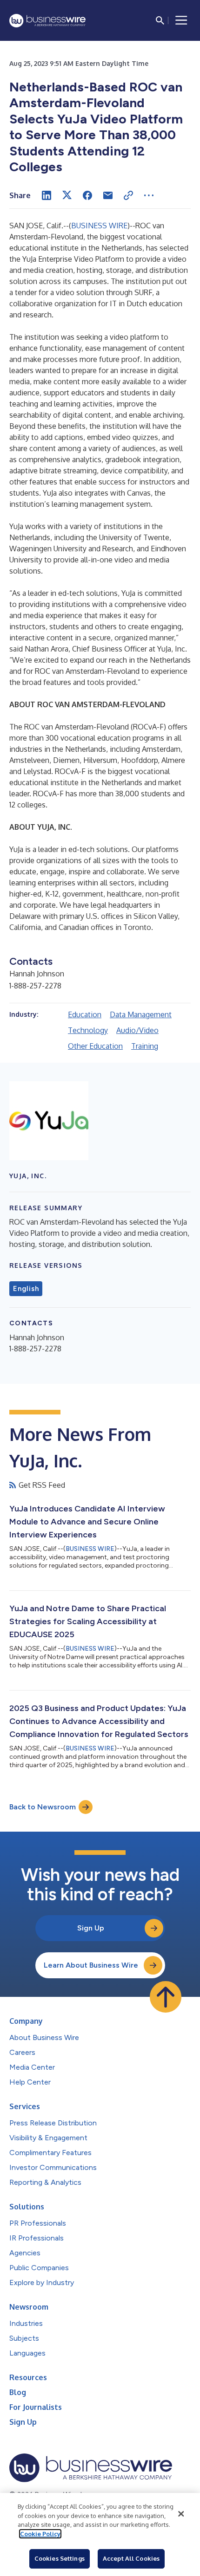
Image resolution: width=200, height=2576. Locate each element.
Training (145, 1046)
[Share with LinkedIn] (47, 195)
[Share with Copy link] (128, 195)
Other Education (95, 1046)
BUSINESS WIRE (99, 226)
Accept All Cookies (131, 2558)
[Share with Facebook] (87, 195)
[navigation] (181, 20)
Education (85, 1014)
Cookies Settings (60, 2558)
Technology (88, 1030)
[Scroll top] (166, 1997)
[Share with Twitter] (67, 195)
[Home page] (47, 21)
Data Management (141, 1014)
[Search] (160, 20)
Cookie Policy (40, 2534)
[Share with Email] (108, 195)
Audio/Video (137, 1030)
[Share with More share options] (149, 195)
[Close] (181, 2514)
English (26, 1289)
